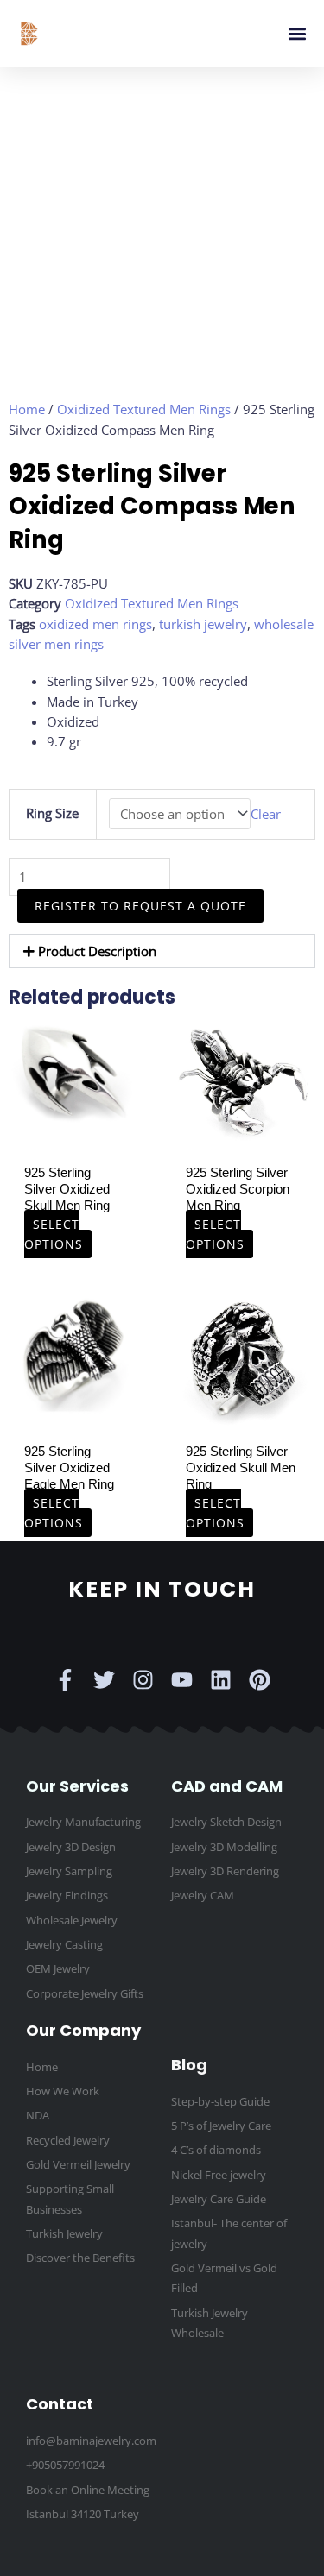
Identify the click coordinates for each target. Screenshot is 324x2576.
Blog (189, 2065)
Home (27, 409)
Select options (54, 1234)
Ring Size (52, 813)
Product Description (97, 951)
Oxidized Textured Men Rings (144, 409)
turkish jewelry (203, 624)
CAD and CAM (227, 1786)
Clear (266, 814)
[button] (297, 34)
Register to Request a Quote (140, 906)
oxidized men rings (95, 624)
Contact (60, 2404)
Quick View (72, 1122)
